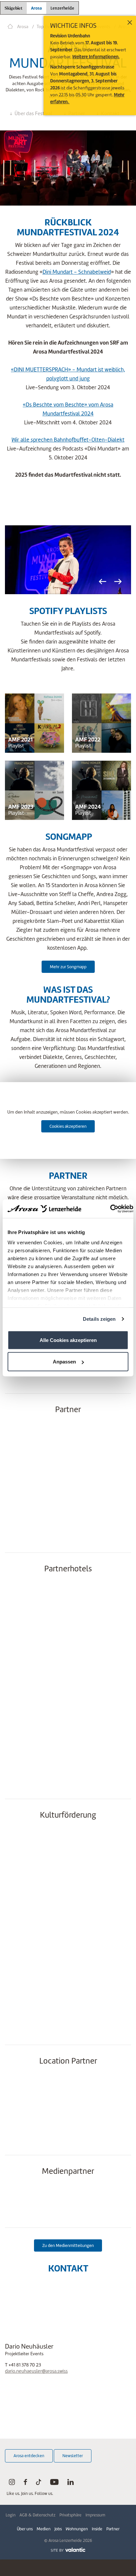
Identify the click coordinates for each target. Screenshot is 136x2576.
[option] (68, 560)
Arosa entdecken (29, 2456)
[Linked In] (70, 2483)
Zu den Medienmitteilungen (68, 2245)
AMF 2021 (20, 739)
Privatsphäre (70, 2515)
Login (11, 2515)
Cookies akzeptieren (68, 1126)
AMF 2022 (88, 739)
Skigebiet (14, 8)
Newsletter (73, 2456)
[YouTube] (54, 2483)
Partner (113, 2529)
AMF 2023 (21, 807)
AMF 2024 (88, 807)
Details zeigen (99, 1319)
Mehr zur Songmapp (68, 967)
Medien (44, 2529)
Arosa (36, 8)
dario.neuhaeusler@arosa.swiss (36, 2371)
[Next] (118, 582)
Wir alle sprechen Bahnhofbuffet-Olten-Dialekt (68, 440)
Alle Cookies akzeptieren (68, 1340)
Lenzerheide (62, 7)
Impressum (95, 2515)
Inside (97, 2529)
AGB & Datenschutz (37, 2515)
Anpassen (64, 1362)
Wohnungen (77, 2529)
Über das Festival (33, 114)
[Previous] (102, 582)
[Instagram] (12, 2483)
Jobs (58, 2529)
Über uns (25, 2529)
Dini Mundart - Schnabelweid (77, 272)
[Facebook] (25, 2483)
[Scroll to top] (125, 2546)
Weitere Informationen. (96, 57)
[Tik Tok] (39, 2483)
